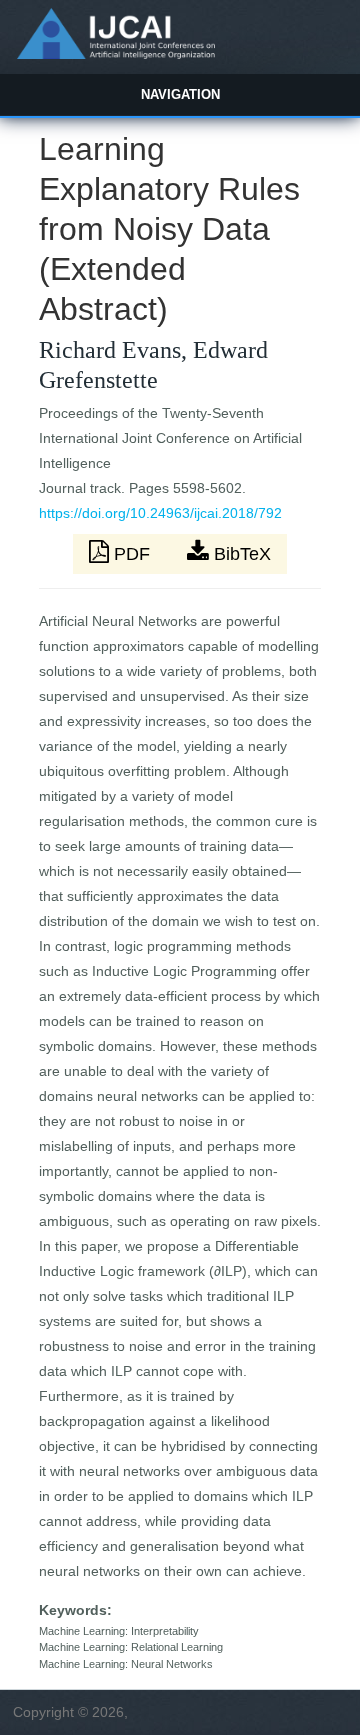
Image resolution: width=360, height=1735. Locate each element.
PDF (132, 554)
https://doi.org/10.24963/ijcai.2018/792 (160, 513)
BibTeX (240, 554)
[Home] (115, 54)
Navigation (180, 94)
